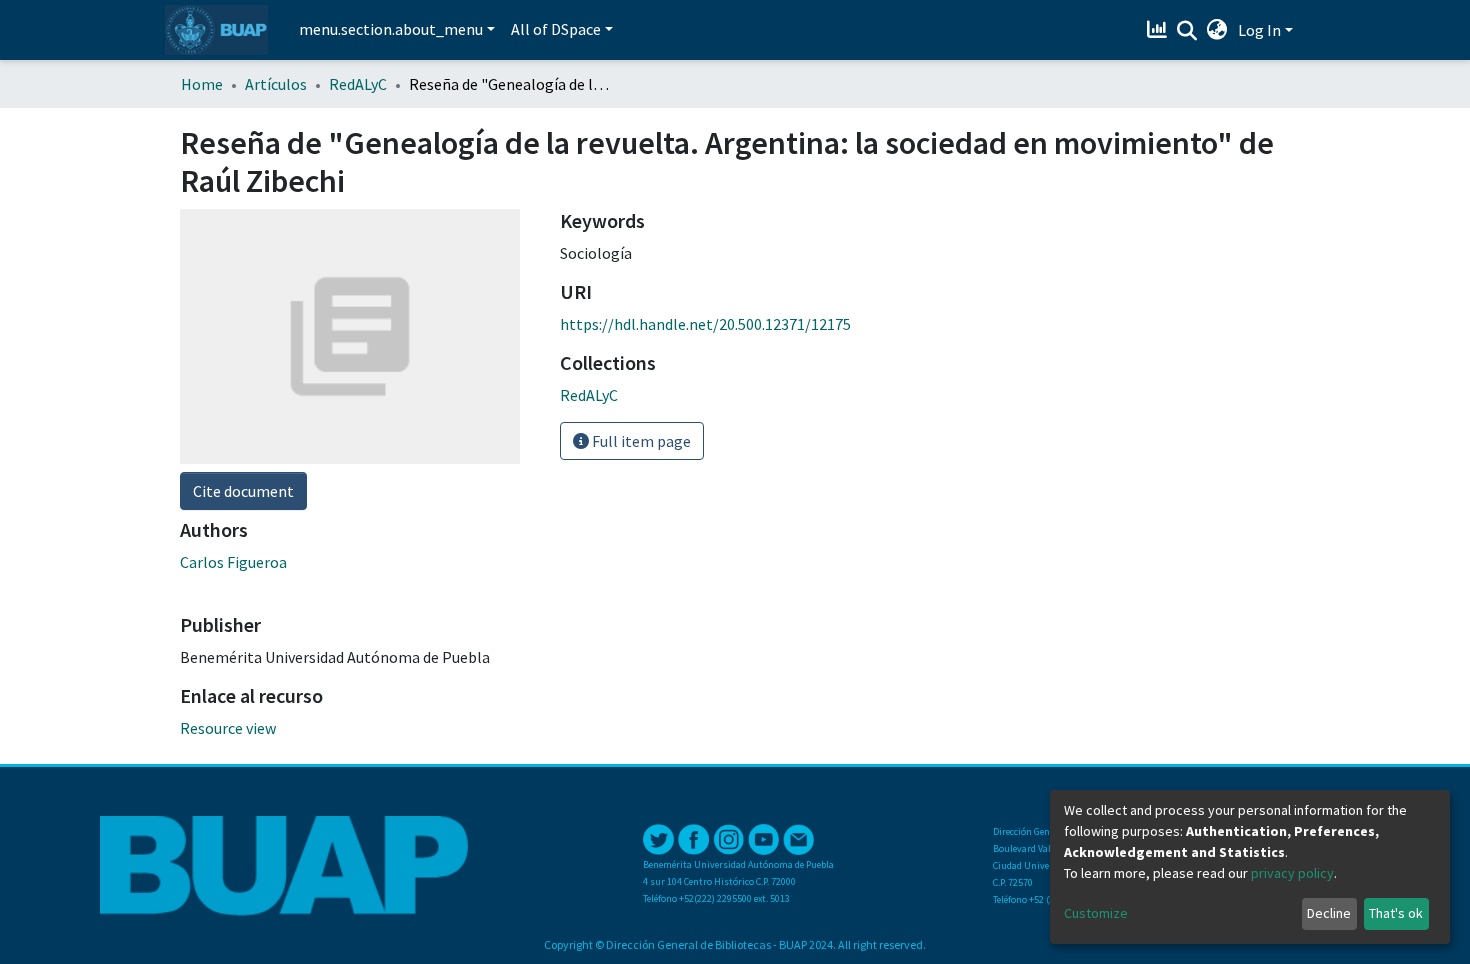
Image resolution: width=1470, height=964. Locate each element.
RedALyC (358, 84)
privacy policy (1292, 873)
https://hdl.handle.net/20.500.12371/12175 (705, 324)
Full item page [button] (640, 441)
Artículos (276, 84)
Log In (1259, 30)
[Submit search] (1187, 31)
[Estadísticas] (1159, 30)
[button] (1217, 30)
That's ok (1396, 913)
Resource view (228, 728)
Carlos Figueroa (233, 562)
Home (202, 84)
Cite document (243, 491)
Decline (1329, 913)
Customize (1096, 913)
